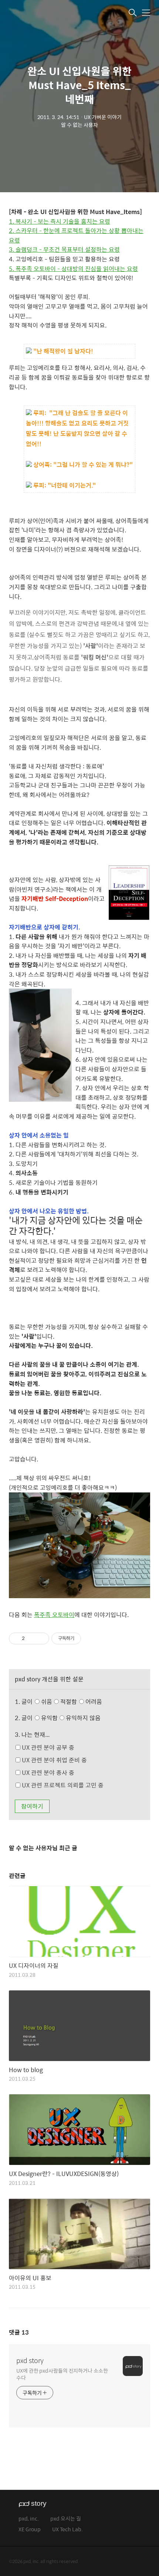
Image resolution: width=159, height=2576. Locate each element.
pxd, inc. (29, 2519)
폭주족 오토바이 (54, 1615)
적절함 (80, 1701)
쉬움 (71, 1701)
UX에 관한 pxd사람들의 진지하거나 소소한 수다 (62, 2374)
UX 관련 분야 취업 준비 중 (54, 1760)
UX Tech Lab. (67, 2530)
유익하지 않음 (82, 1718)
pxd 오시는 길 (66, 2519)
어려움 (93, 1701)
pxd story (30, 2360)
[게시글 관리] (41, 1638)
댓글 (19, 2332)
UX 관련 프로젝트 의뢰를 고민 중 (62, 1785)
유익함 (70, 1718)
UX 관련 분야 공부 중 (47, 1747)
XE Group (30, 2530)
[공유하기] (32, 1638)
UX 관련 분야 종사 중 (47, 1772)
